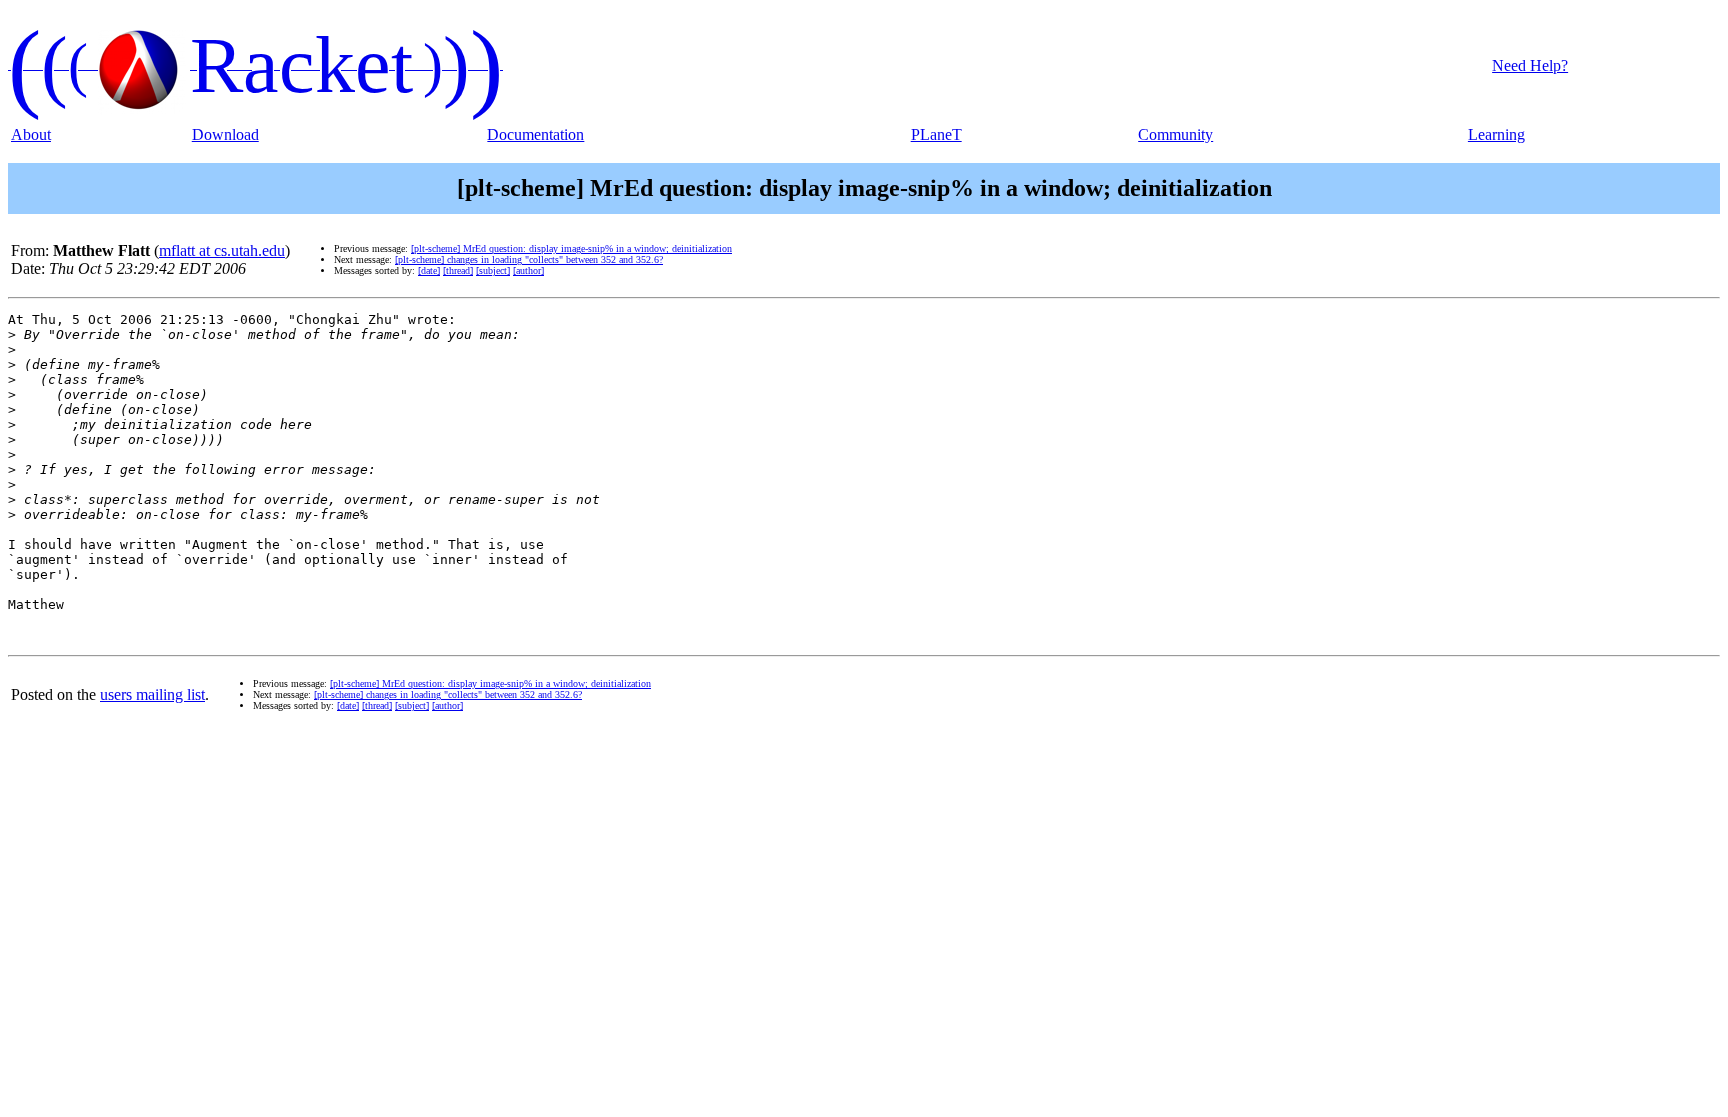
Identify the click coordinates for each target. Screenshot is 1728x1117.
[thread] (458, 270)
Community (1175, 134)
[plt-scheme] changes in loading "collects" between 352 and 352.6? (529, 259)
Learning (1496, 134)
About (31, 134)
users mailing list (152, 694)
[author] (528, 270)
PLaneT (936, 134)
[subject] (493, 270)
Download (225, 134)
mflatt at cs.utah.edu (222, 250)
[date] (429, 270)
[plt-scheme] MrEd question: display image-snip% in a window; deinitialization (571, 248)
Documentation (535, 134)
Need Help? (1530, 65)
